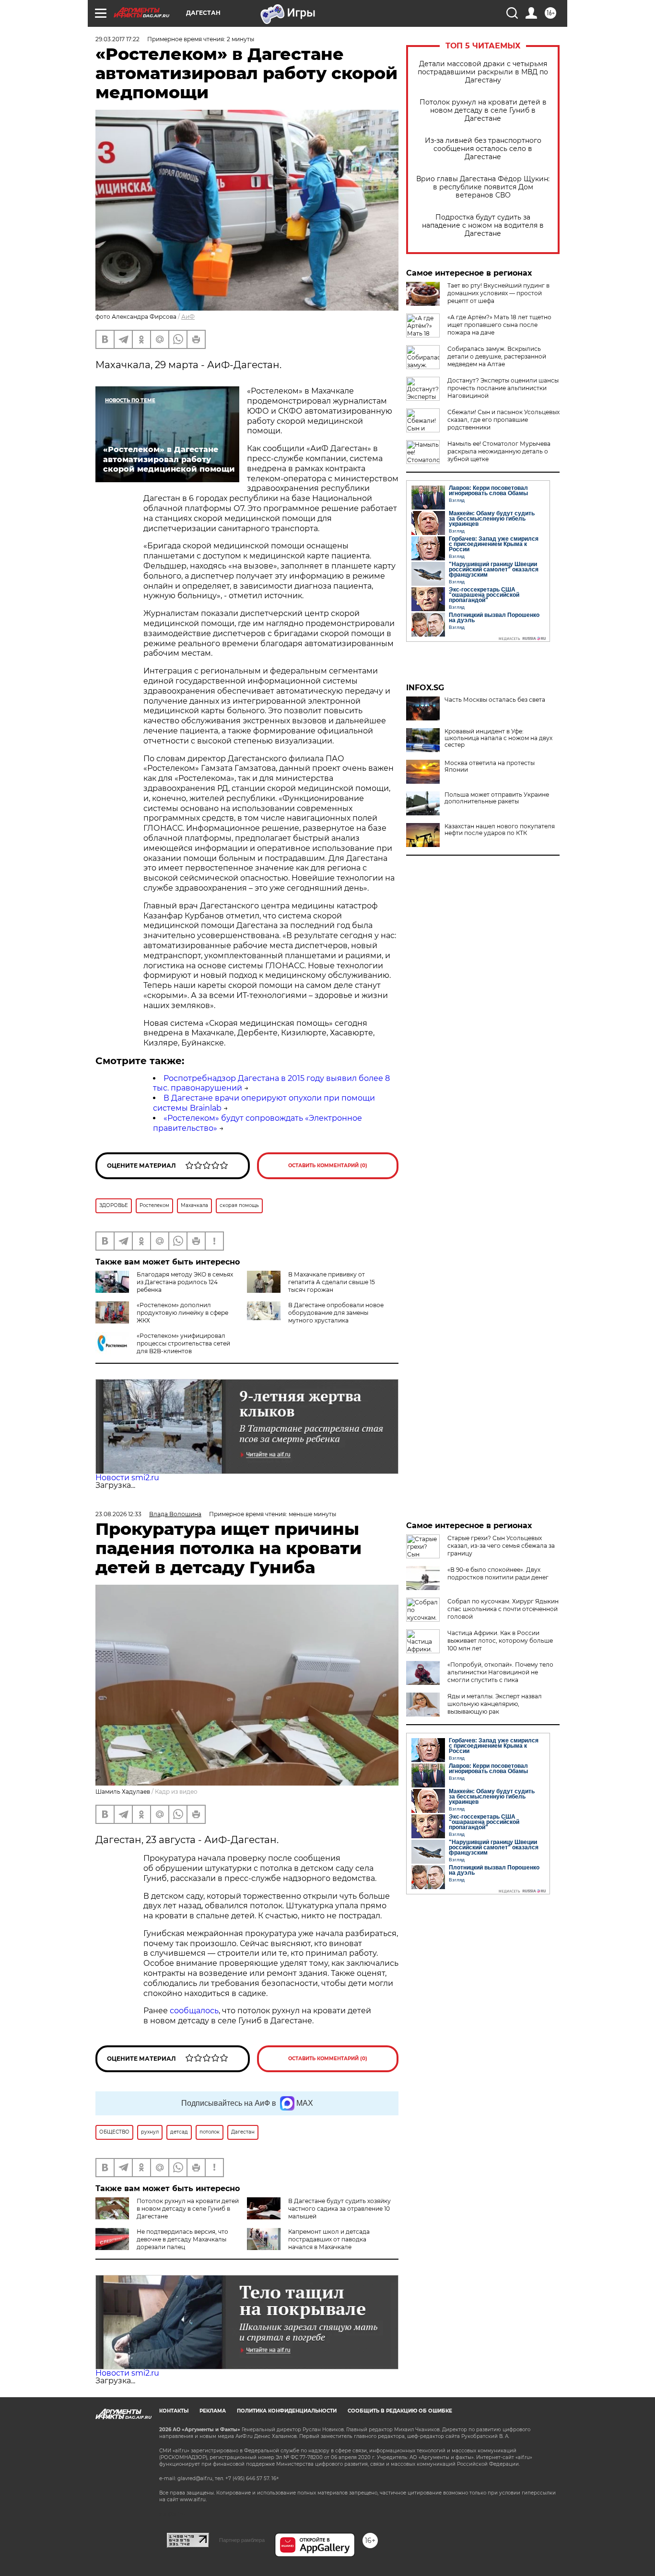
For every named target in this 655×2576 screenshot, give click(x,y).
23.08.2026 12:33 (118, 1514)
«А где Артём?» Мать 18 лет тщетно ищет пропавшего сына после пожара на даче (499, 325)
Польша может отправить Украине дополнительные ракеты (497, 798)
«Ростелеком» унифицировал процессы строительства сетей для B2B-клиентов (183, 1343)
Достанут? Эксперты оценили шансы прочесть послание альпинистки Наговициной (503, 388)
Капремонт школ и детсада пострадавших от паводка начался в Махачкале (329, 2239)
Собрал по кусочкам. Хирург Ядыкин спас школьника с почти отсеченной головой (503, 1609)
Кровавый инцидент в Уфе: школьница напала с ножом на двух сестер (498, 738)
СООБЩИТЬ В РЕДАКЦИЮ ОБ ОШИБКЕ (400, 2411)
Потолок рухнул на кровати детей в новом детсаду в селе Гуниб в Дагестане (483, 110)
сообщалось (194, 2011)
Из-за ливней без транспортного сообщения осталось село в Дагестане (483, 149)
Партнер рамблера (242, 2540)
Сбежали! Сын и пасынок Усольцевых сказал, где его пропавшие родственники (503, 420)
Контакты (174, 2411)
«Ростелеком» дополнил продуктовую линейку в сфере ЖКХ (182, 1313)
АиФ (188, 317)
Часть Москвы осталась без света (495, 700)
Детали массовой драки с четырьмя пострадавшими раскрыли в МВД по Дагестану (483, 72)
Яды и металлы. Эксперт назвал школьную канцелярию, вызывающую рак (495, 1704)
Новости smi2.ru (127, 1478)
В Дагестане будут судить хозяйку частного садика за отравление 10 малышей (339, 2209)
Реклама (213, 2411)
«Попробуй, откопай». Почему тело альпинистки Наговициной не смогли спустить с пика (500, 1672)
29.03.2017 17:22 (117, 39)
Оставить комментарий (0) (328, 1166)
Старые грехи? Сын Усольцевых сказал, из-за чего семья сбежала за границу (501, 1546)
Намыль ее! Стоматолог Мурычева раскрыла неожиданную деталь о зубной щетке (499, 451)
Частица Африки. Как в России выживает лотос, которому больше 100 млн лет (500, 1641)
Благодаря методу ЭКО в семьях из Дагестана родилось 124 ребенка (185, 1282)
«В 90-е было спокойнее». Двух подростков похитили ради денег (498, 1573)
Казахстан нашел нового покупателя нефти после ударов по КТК (500, 830)
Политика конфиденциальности (287, 2411)
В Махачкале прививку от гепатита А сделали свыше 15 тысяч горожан (332, 1282)
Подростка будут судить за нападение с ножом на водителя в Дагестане (483, 226)
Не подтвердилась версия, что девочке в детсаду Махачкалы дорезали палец (182, 2239)
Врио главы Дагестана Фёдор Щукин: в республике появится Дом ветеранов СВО (483, 187)
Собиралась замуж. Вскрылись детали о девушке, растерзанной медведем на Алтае (497, 356)
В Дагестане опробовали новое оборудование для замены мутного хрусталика (336, 1313)
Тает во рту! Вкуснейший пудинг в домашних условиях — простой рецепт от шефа (498, 293)
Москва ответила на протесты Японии (490, 766)
